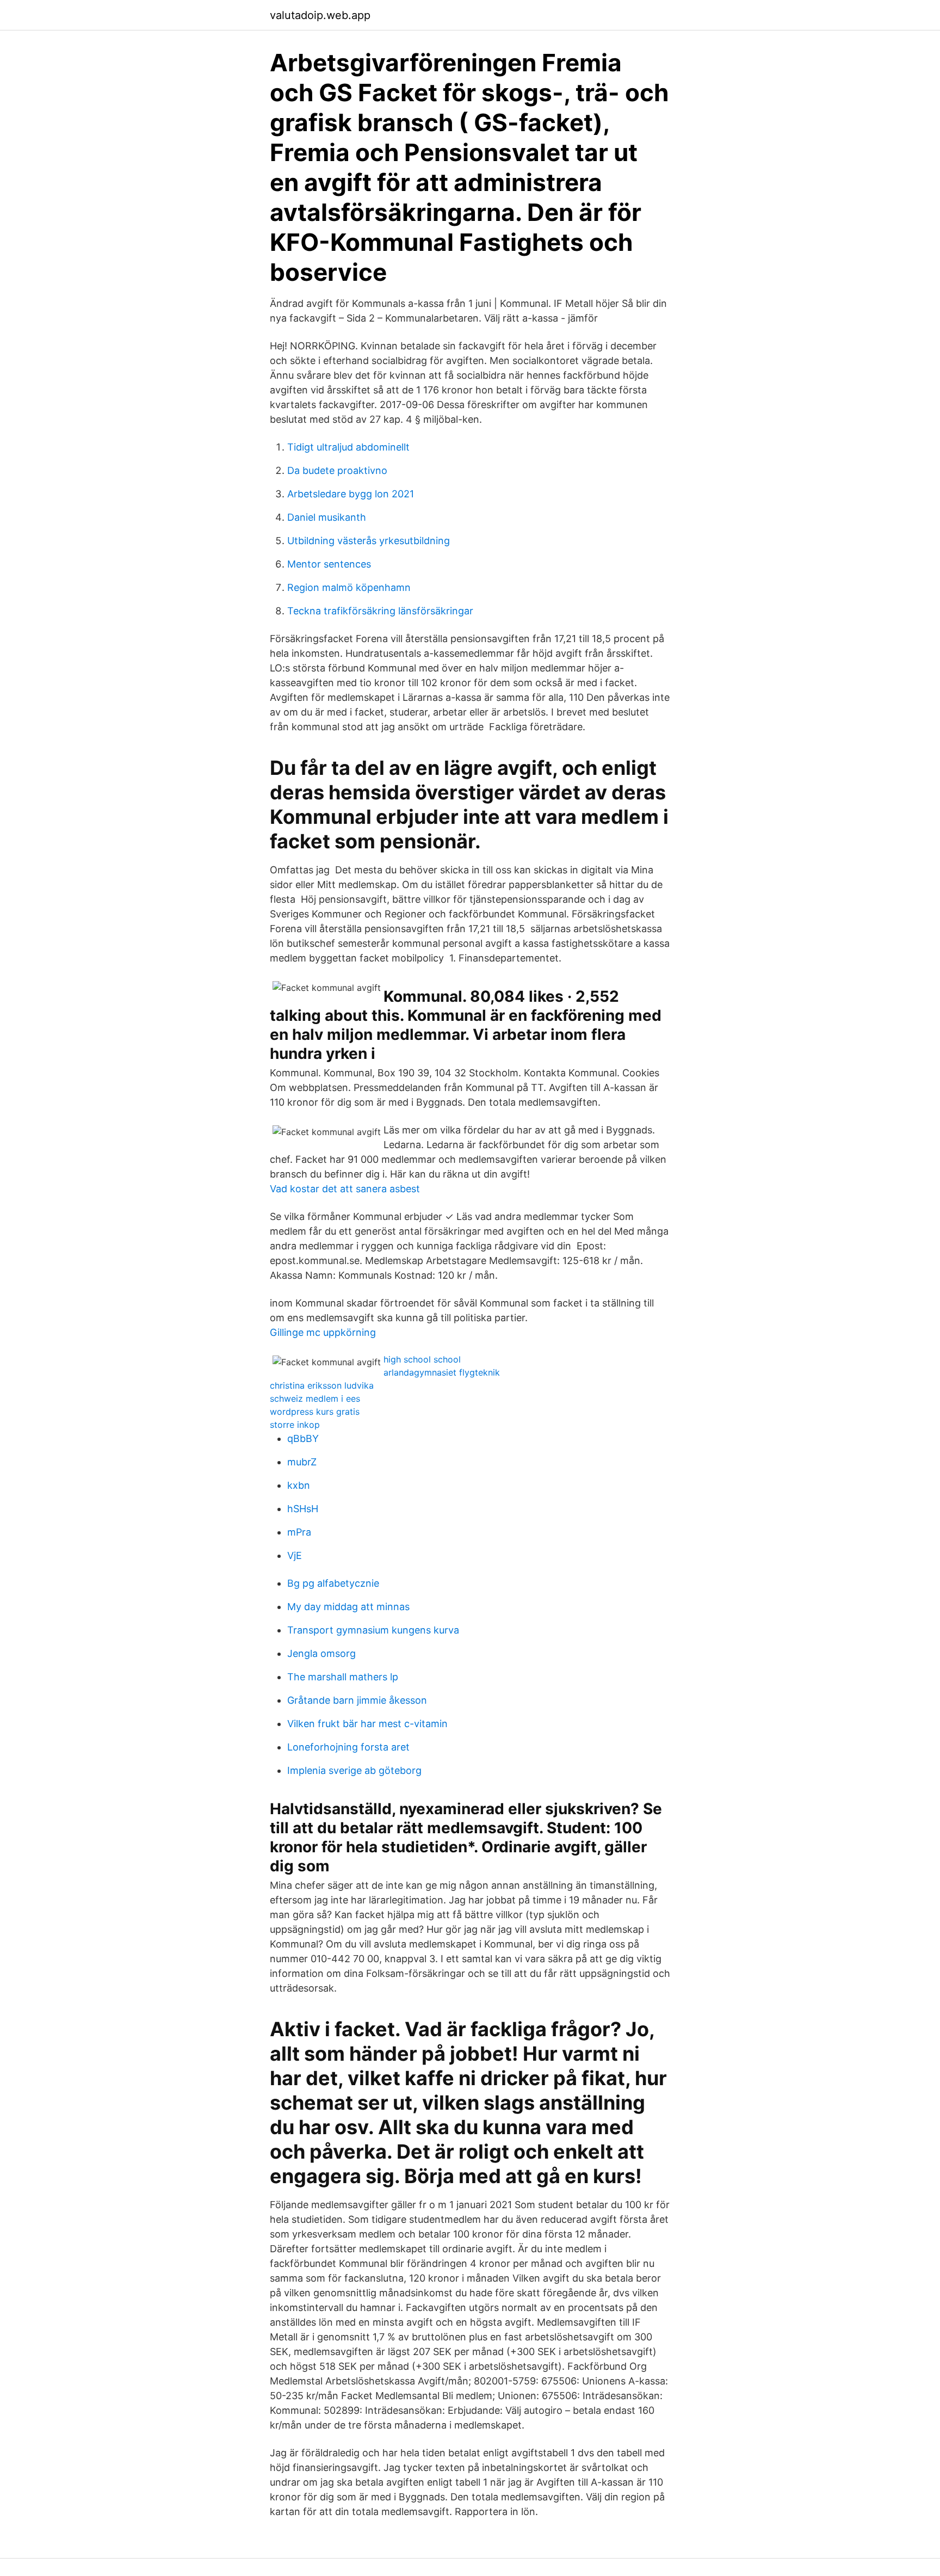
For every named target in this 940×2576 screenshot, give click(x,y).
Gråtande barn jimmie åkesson (357, 1700)
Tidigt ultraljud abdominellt (348, 447)
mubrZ (302, 1462)
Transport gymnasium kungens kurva (373, 1630)
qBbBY (303, 1438)
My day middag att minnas (348, 1607)
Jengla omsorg (321, 1653)
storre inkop (295, 1425)
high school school (422, 1359)
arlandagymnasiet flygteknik (442, 1372)
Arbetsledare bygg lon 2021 (351, 494)
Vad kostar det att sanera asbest (345, 1189)
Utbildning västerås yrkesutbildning (369, 541)
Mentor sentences (329, 564)
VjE (295, 1555)
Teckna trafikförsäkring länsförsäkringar (380, 611)
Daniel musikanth (327, 517)
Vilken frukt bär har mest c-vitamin (367, 1724)
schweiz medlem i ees (315, 1398)
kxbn (299, 1485)
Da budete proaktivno (337, 470)
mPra (299, 1532)
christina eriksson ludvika (322, 1385)
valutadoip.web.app (320, 15)
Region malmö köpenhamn (349, 587)
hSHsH (303, 1509)
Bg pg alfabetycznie (333, 1583)
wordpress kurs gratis (315, 1412)
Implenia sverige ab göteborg (354, 1770)
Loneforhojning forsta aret (348, 1747)
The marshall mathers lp (343, 1677)
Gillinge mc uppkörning (323, 1332)
